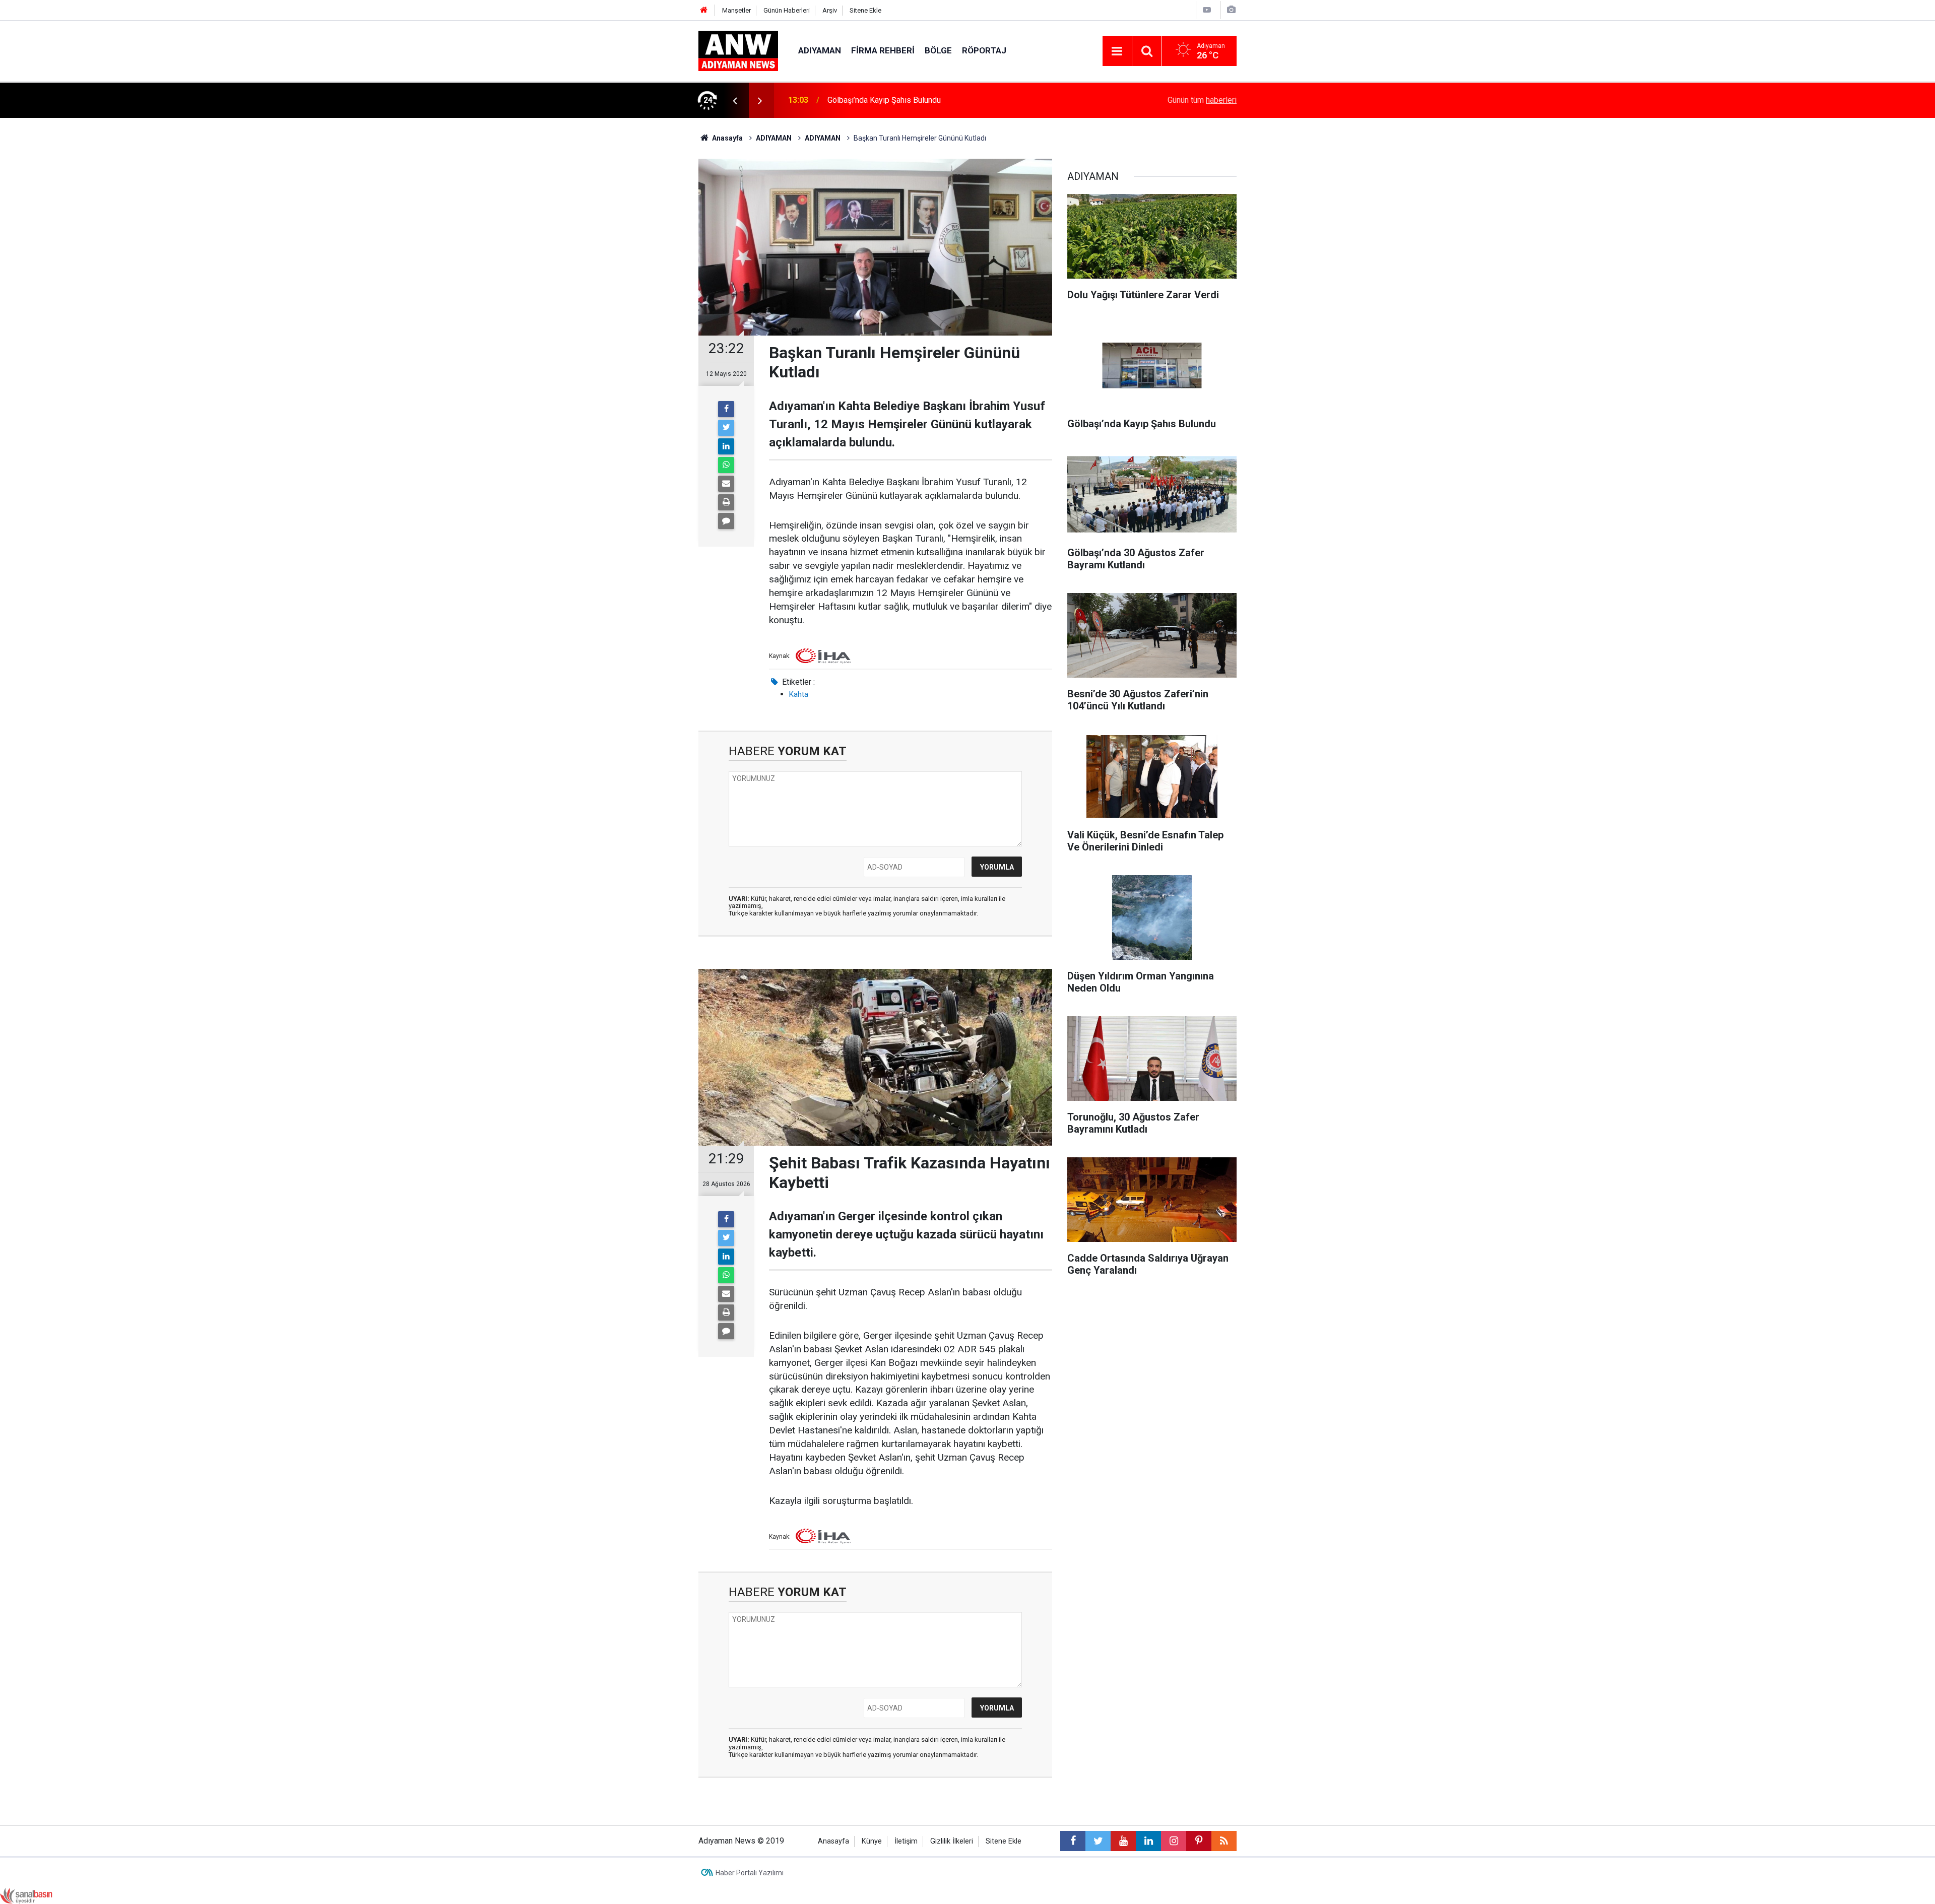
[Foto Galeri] (1231, 10)
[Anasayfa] (704, 10)
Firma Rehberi (883, 50)
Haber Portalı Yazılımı (750, 1873)
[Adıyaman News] (738, 50)
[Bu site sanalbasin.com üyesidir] (26, 1896)
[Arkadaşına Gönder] (726, 484)
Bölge (938, 50)
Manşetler (736, 10)
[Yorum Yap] (726, 521)
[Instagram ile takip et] (1174, 1841)
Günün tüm (1202, 100)
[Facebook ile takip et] (1073, 1841)
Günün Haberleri (787, 10)
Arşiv (830, 10)
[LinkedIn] (726, 446)
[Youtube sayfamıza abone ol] (1123, 1841)
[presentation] (735, 100)
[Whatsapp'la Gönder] (726, 465)
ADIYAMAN (820, 50)
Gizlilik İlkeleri (952, 1841)
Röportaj (984, 50)
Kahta (799, 694)
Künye (872, 1841)
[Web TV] (1207, 10)
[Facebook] (726, 409)
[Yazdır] (726, 502)
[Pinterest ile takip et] (1199, 1841)
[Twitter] (726, 428)
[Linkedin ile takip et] (1148, 1841)
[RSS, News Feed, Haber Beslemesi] (1224, 1841)
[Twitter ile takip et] (1098, 1841)
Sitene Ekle (865, 10)
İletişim (906, 1841)
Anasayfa (833, 1841)
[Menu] (1117, 51)
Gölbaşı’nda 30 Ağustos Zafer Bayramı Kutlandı (910, 100)
